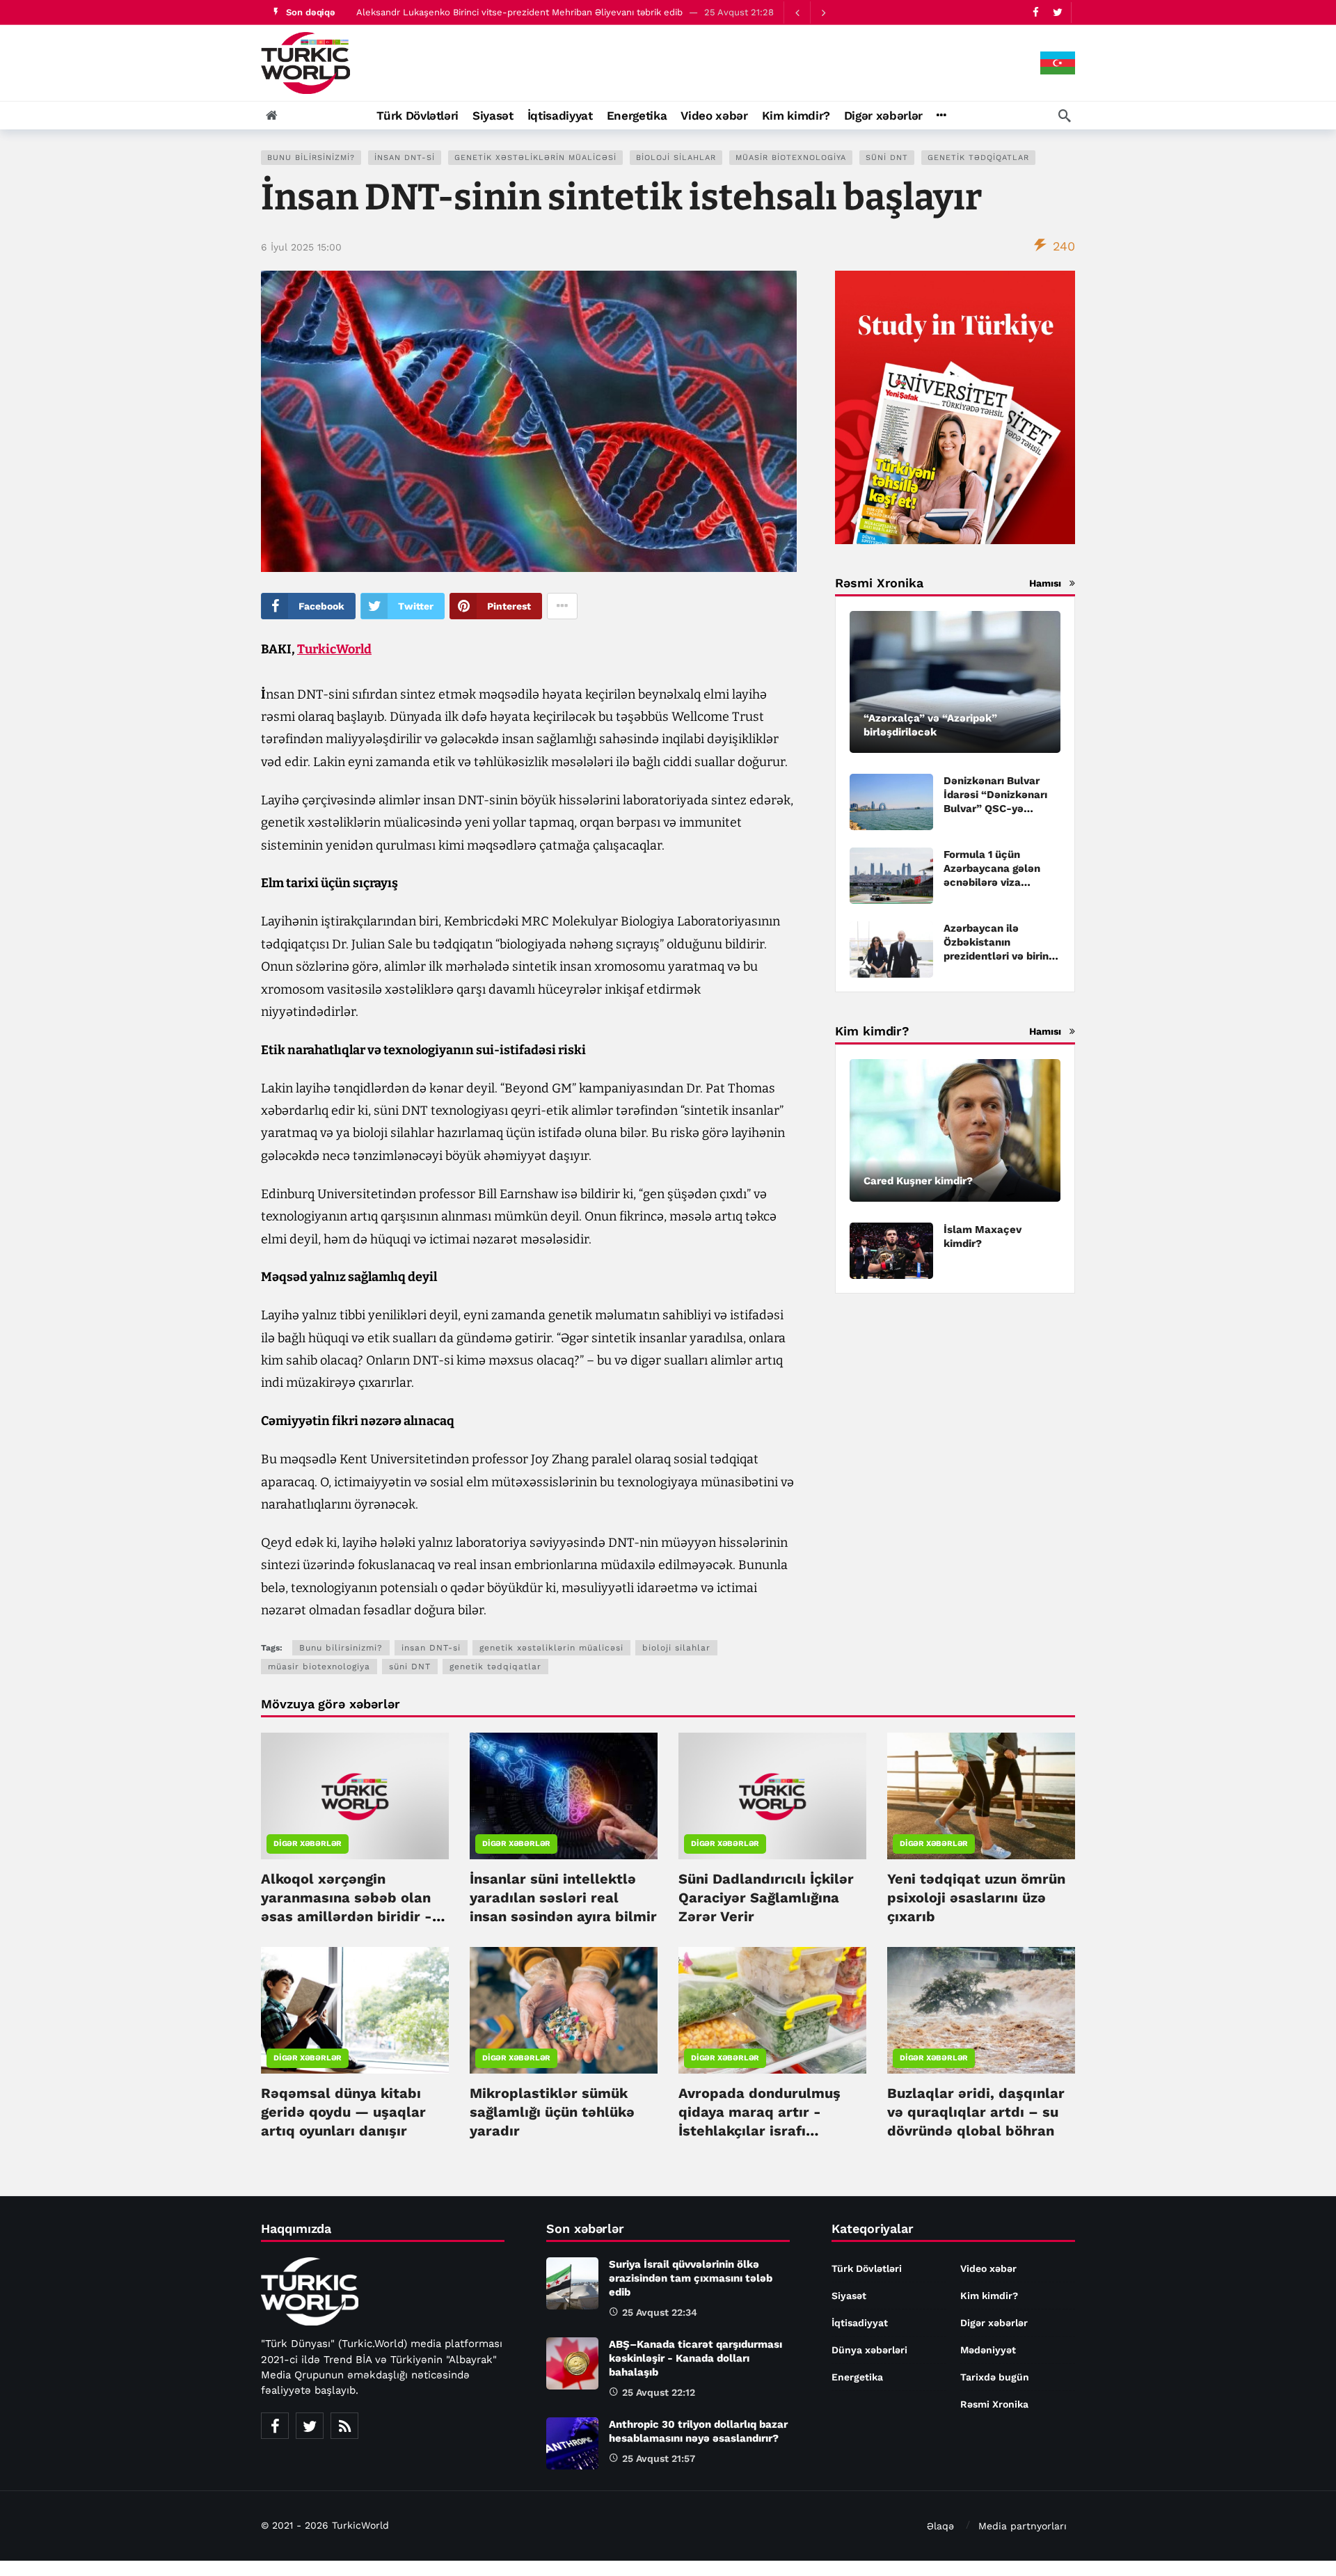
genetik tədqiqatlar (978, 158)
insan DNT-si (405, 158)
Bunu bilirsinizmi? (311, 158)
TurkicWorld (334, 649)
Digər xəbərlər (308, 1844)
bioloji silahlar (676, 158)
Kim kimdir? (989, 2296)
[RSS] (344, 2426)
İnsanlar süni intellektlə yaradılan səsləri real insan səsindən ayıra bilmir (563, 1898)
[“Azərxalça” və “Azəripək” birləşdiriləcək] (955, 682)
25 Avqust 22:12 (659, 2392)
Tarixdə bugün (995, 2377)
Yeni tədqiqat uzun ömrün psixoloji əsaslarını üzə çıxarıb (976, 1898)
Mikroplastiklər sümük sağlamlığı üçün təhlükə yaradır (552, 2112)
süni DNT (887, 158)
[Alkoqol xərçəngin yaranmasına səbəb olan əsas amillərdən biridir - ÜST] (355, 1796)
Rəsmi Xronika (994, 2404)
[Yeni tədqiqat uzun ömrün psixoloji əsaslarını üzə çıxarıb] (981, 1796)
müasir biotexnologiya (791, 158)
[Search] (1065, 116)
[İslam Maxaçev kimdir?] (891, 1251)
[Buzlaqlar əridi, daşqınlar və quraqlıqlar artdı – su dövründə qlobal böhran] (981, 2010)
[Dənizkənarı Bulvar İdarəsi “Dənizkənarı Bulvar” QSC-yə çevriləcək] (891, 802)
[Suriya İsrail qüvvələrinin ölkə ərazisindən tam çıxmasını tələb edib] (572, 2283)
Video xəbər (988, 2268)
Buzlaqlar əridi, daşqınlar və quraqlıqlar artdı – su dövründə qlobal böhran (976, 2112)
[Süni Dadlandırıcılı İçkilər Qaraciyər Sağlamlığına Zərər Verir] (772, 1796)
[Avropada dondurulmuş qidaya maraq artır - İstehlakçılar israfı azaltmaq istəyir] (772, 2010)
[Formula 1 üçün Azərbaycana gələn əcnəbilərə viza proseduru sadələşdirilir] (891, 876)
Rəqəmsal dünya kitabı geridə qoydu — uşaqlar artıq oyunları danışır (343, 2112)
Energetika (857, 2377)
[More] (941, 116)
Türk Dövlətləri (867, 2268)
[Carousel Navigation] (810, 13)
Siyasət (849, 2296)
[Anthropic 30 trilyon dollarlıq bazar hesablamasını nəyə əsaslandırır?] (572, 2443)
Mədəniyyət (988, 2350)
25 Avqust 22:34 (660, 2312)
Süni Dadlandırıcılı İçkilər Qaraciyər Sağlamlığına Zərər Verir (766, 1898)
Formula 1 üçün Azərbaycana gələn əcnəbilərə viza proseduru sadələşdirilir (992, 882)
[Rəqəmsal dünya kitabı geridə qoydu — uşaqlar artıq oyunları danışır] (355, 2010)
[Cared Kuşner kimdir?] (955, 1130)
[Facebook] (1036, 12)
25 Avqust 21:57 (659, 2458)
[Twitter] (1057, 12)
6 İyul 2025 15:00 (301, 247)
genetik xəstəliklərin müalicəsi (535, 158)
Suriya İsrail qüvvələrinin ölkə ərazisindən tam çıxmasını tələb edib (499, 12)
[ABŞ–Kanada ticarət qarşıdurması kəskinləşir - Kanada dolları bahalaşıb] (572, 2363)
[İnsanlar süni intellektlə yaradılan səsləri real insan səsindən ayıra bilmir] (564, 1796)
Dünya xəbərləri (869, 2350)
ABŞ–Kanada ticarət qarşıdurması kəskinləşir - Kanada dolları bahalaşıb (695, 2358)
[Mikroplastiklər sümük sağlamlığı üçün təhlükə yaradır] (564, 2010)
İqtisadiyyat (860, 2323)
